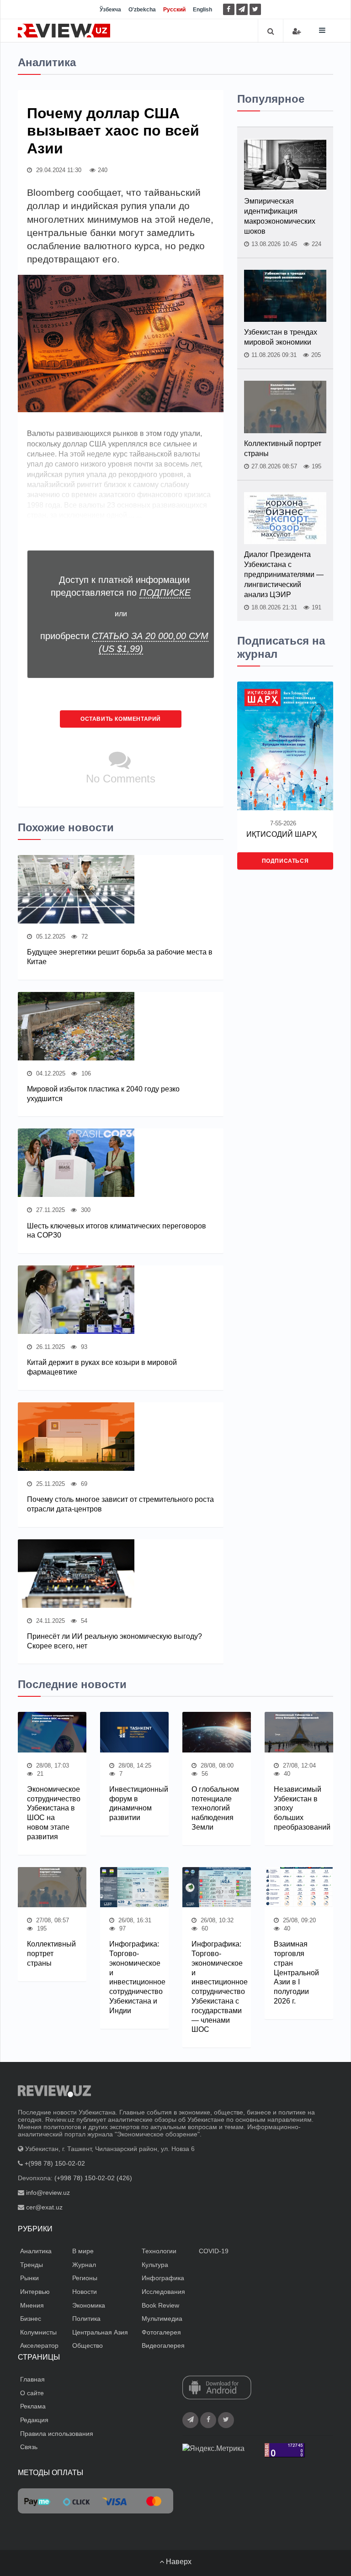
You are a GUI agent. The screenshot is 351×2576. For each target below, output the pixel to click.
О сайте (32, 2393)
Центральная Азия (100, 2332)
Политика (86, 2319)
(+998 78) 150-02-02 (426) (93, 2178)
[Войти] (297, 31)
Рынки (29, 2278)
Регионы (85, 2278)
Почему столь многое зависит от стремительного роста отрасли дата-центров (120, 1504)
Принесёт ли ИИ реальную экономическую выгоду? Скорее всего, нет (114, 1641)
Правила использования (57, 2434)
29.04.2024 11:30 (58, 170)
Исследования (163, 2292)
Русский (174, 10)
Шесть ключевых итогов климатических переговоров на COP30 (117, 1231)
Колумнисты (38, 2332)
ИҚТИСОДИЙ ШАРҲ (282, 834)
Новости (85, 2292)
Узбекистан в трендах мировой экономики (281, 337)
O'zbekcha (142, 10)
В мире (83, 2251)
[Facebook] (229, 9)
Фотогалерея (161, 2332)
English (202, 10)
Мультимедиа (162, 2319)
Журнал (84, 2265)
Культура (155, 2265)
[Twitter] (255, 9)
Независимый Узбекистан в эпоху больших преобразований (299, 1808)
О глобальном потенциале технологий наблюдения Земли (215, 1808)
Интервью (35, 2292)
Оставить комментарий (121, 719)
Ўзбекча (110, 10)
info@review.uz (48, 2193)
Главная (32, 2379)
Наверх (178, 2562)
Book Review (160, 2305)
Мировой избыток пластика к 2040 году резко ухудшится (103, 1094)
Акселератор (39, 2345)
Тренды (32, 2265)
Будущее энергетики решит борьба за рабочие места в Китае (120, 957)
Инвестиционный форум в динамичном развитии (134, 1803)
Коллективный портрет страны (283, 449)
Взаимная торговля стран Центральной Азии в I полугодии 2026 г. (296, 1973)
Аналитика (36, 2251)
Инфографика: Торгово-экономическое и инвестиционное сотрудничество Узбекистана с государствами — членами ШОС (217, 1987)
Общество (88, 2345)
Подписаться (285, 861)
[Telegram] (242, 9)
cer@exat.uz (44, 2207)
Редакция (34, 2420)
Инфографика (163, 2278)
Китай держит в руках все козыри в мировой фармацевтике (102, 1367)
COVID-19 (214, 2251)
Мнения (32, 2305)
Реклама (33, 2406)
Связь (29, 2447)
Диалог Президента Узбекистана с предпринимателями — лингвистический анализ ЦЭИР (284, 574)
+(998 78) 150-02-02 (55, 2163)
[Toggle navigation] (322, 30)
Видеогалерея (163, 2345)
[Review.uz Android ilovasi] (217, 2388)
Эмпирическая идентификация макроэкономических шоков (280, 216)
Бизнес (31, 2319)
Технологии (159, 2251)
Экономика (89, 2305)
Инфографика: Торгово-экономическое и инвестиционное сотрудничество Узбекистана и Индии (134, 1977)
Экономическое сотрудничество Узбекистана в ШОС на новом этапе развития (52, 1813)
